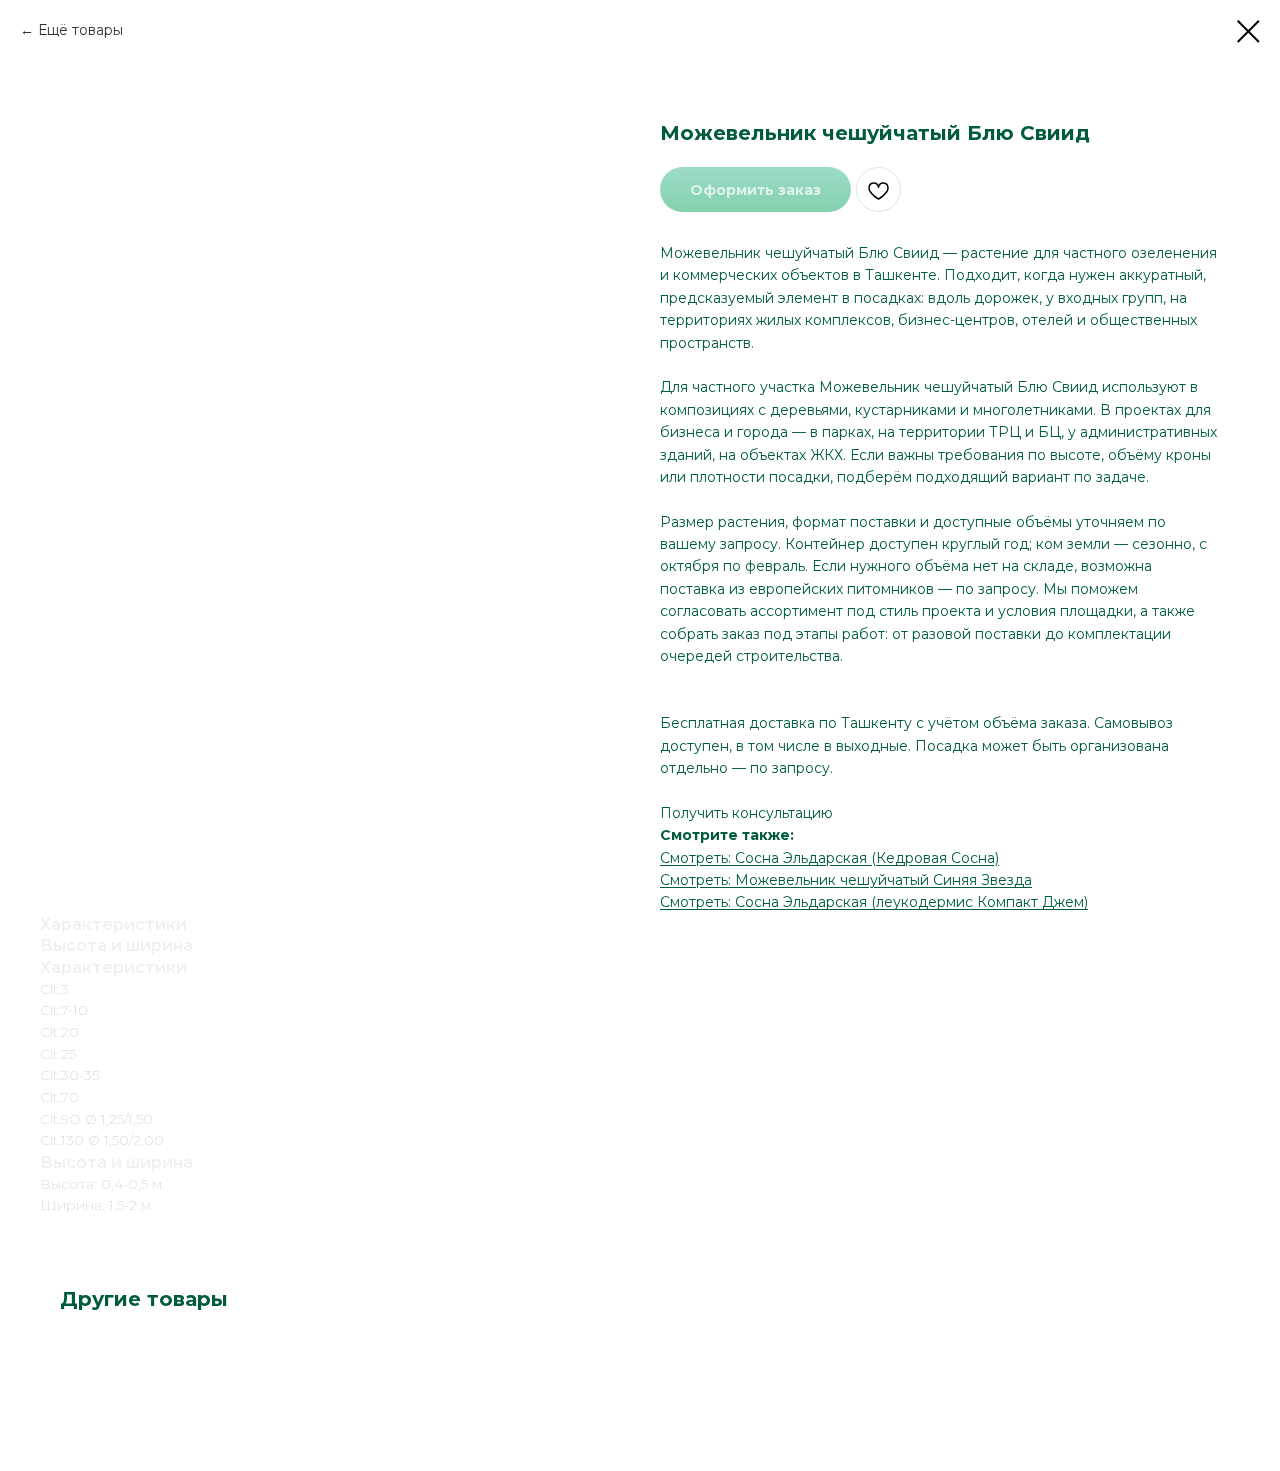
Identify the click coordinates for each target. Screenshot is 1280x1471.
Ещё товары (80, 30)
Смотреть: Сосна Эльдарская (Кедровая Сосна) (829, 858)
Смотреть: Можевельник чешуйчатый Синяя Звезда (846, 880)
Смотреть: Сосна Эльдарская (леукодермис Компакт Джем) (874, 902)
